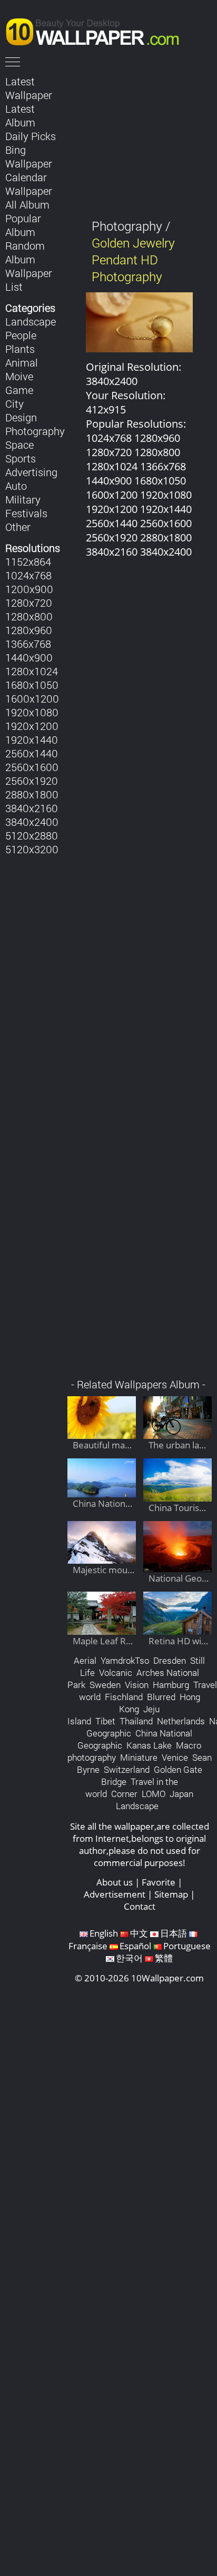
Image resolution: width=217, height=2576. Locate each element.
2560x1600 (32, 767)
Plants (20, 349)
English (104, 1933)
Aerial (85, 1660)
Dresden (170, 1660)
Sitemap (171, 1894)
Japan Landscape (155, 1800)
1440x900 (29, 657)
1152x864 (28, 561)
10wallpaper (97, 30)
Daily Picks (31, 136)
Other (18, 527)
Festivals (26, 513)
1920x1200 (32, 726)
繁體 (164, 1958)
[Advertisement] (140, 974)
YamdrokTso (125, 1660)
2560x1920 (32, 781)
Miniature (139, 1757)
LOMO (154, 1794)
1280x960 (29, 630)
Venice (175, 1757)
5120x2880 (32, 835)
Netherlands (181, 1721)
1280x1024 (32, 671)
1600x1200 (32, 698)
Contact (140, 1906)
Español (135, 1946)
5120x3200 (32, 849)
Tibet (105, 1721)
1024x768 (28, 575)
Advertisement (115, 1894)
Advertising (31, 472)
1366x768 (28, 644)
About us (115, 1882)
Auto (16, 486)
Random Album (25, 252)
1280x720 (29, 603)
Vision (137, 1685)
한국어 (129, 1958)
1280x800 (29, 616)
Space (19, 445)
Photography (35, 431)
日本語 (174, 1933)
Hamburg (171, 1685)
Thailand (136, 1721)
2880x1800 (32, 794)
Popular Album (23, 225)
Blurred (161, 1697)
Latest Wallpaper (29, 88)
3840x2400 (32, 822)
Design (21, 417)
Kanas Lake (149, 1745)
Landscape (31, 321)
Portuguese (187, 1946)
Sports (21, 458)
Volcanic (116, 1672)
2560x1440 (32, 753)
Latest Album (20, 115)
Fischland (124, 1697)
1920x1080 (32, 712)
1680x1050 (32, 685)
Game (19, 390)
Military (23, 499)
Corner (124, 1794)
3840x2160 (32, 808)
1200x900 (29, 589)
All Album (27, 204)
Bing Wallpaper (29, 156)
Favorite (159, 1882)
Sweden (105, 1685)
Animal (22, 362)
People (21, 335)
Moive (19, 376)
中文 (139, 1933)
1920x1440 (32, 739)
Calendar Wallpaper (29, 184)
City (14, 403)
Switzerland (127, 1769)
